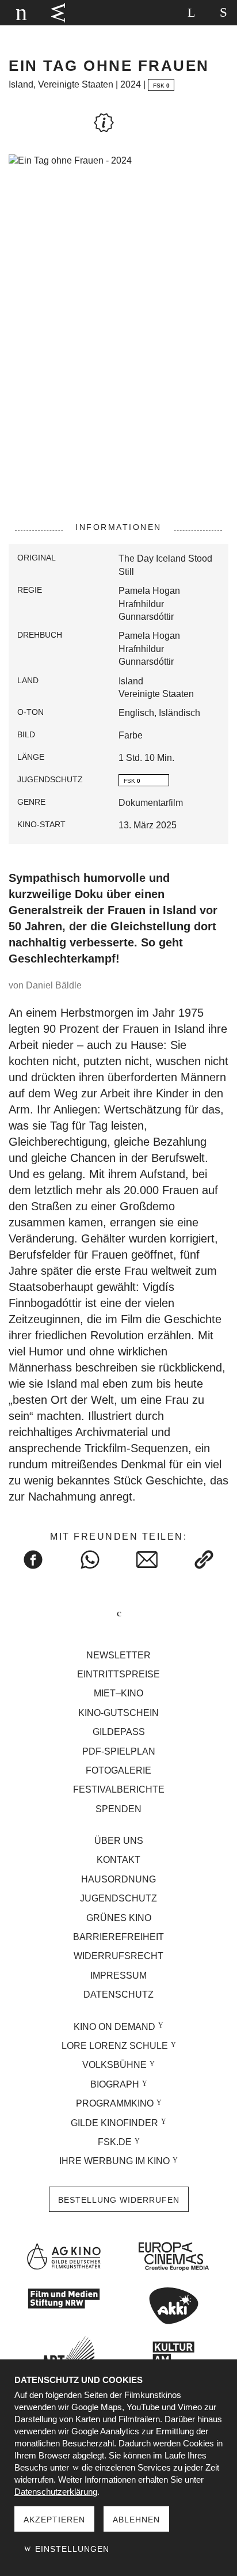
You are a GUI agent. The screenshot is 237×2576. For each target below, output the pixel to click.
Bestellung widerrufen (119, 2200)
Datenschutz (118, 1994)
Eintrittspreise (118, 1674)
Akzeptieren (54, 2520)
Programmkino (115, 2103)
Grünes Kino (119, 1918)
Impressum (118, 1975)
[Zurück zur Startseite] (20, 13)
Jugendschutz (118, 1898)
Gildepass (119, 1732)
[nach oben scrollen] (118, 1614)
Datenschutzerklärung (56, 2492)
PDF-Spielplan (119, 1751)
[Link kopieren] (204, 1560)
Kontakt (118, 1860)
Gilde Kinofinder (114, 2123)
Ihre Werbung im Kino (114, 2161)
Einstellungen (71, 2549)
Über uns (119, 1841)
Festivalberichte (119, 1789)
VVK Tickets (58, 13)
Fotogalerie (118, 1770)
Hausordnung (118, 1879)
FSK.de (115, 2142)
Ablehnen (136, 2520)
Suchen (191, 13)
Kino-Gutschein (118, 1713)
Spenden (118, 1809)
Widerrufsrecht (118, 1956)
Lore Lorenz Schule (115, 2046)
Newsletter (118, 1655)
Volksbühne (114, 2065)
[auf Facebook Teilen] (33, 1560)
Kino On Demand (114, 2027)
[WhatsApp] (90, 1560)
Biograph (115, 2084)
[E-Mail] (147, 1560)
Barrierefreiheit (118, 1937)
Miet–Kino (118, 1693)
